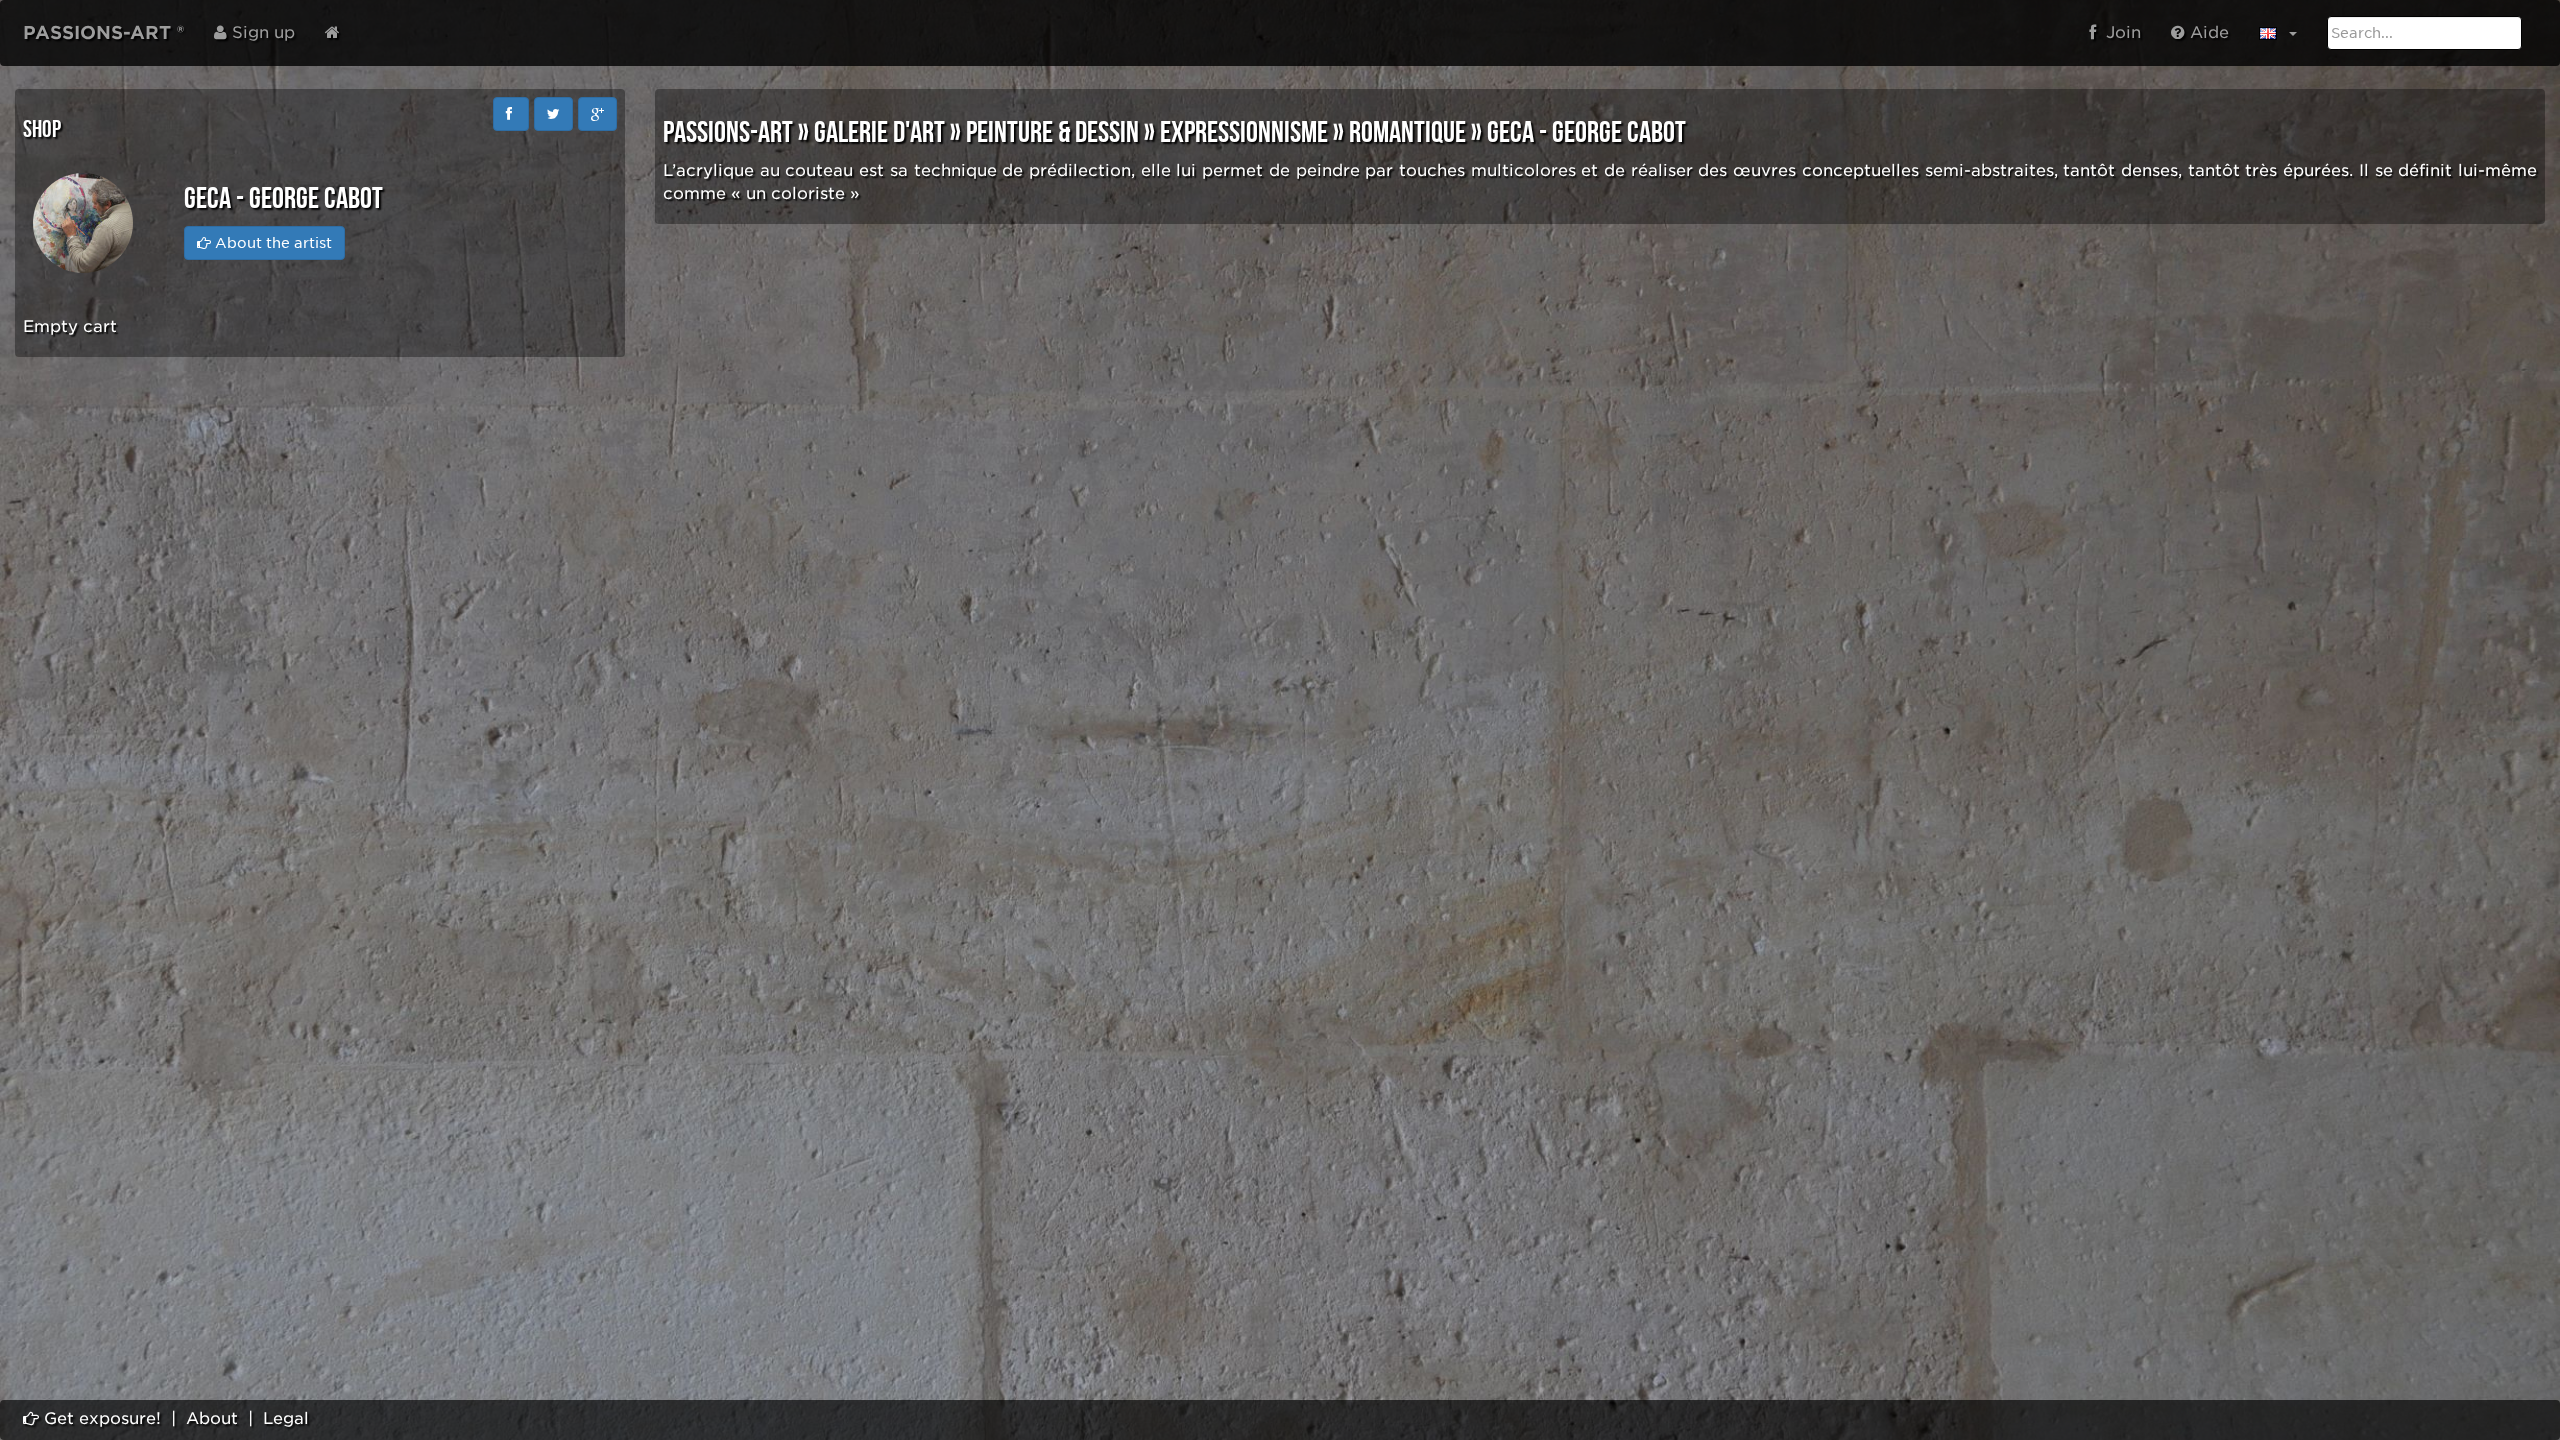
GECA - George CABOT (1586, 133)
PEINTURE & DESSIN (1052, 133)
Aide (2207, 32)
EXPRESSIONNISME (1244, 133)
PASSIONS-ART (728, 133)
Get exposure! (100, 1418)
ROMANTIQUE (1407, 133)
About (212, 1418)
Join (2118, 32)
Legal (286, 1418)
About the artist (271, 243)
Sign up (261, 32)
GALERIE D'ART (879, 133)
